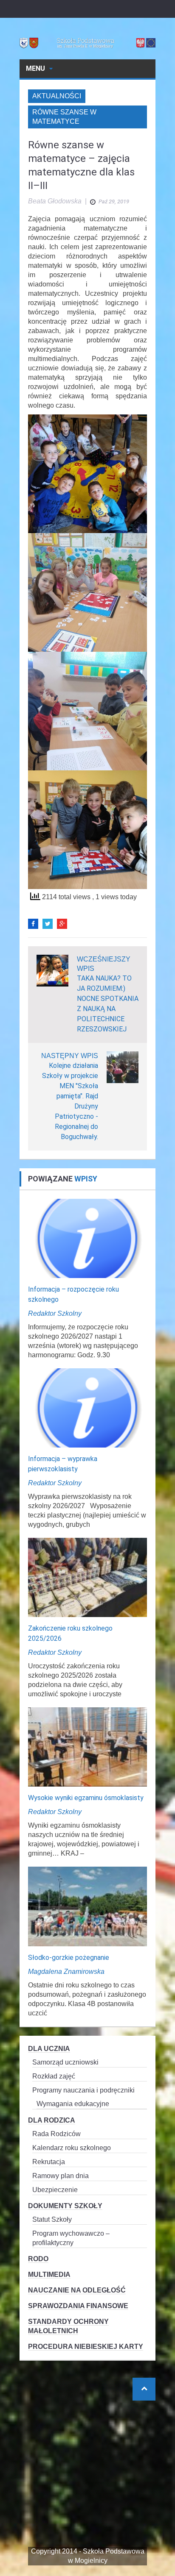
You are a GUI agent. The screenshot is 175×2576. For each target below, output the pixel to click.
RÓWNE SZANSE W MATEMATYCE (64, 117)
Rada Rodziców (56, 2134)
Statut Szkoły (52, 2219)
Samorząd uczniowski (65, 2062)
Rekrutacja (49, 2162)
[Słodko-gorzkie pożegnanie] (87, 1906)
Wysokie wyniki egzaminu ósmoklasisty (86, 1798)
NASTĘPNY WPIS (70, 1056)
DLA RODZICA (52, 2120)
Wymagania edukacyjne (73, 2104)
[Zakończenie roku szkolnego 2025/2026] (87, 1577)
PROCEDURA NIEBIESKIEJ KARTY (86, 2347)
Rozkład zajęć (54, 2076)
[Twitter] (48, 924)
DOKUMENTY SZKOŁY (65, 2206)
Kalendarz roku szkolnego (72, 2148)
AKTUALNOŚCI (57, 96)
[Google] (62, 924)
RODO (38, 2259)
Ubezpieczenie (55, 2190)
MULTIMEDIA (49, 2274)
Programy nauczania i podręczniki (83, 2090)
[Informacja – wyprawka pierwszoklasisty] (87, 1407)
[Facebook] (33, 924)
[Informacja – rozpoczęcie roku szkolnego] (87, 1238)
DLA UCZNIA (49, 2049)
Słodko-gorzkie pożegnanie (69, 1958)
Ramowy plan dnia (61, 2176)
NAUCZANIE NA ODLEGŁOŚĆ (77, 2290)
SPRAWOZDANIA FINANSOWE (78, 2306)
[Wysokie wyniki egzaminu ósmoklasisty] (87, 1747)
